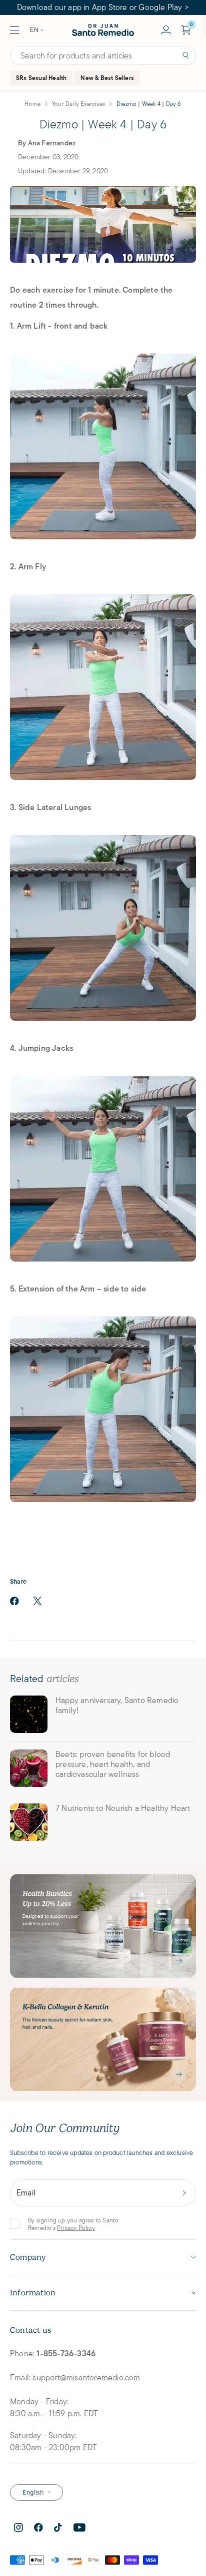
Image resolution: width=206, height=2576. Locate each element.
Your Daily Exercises (78, 104)
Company (28, 2257)
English (33, 2492)
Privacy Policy (76, 2228)
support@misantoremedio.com (86, 2377)
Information (33, 2293)
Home (32, 104)
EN (34, 30)
